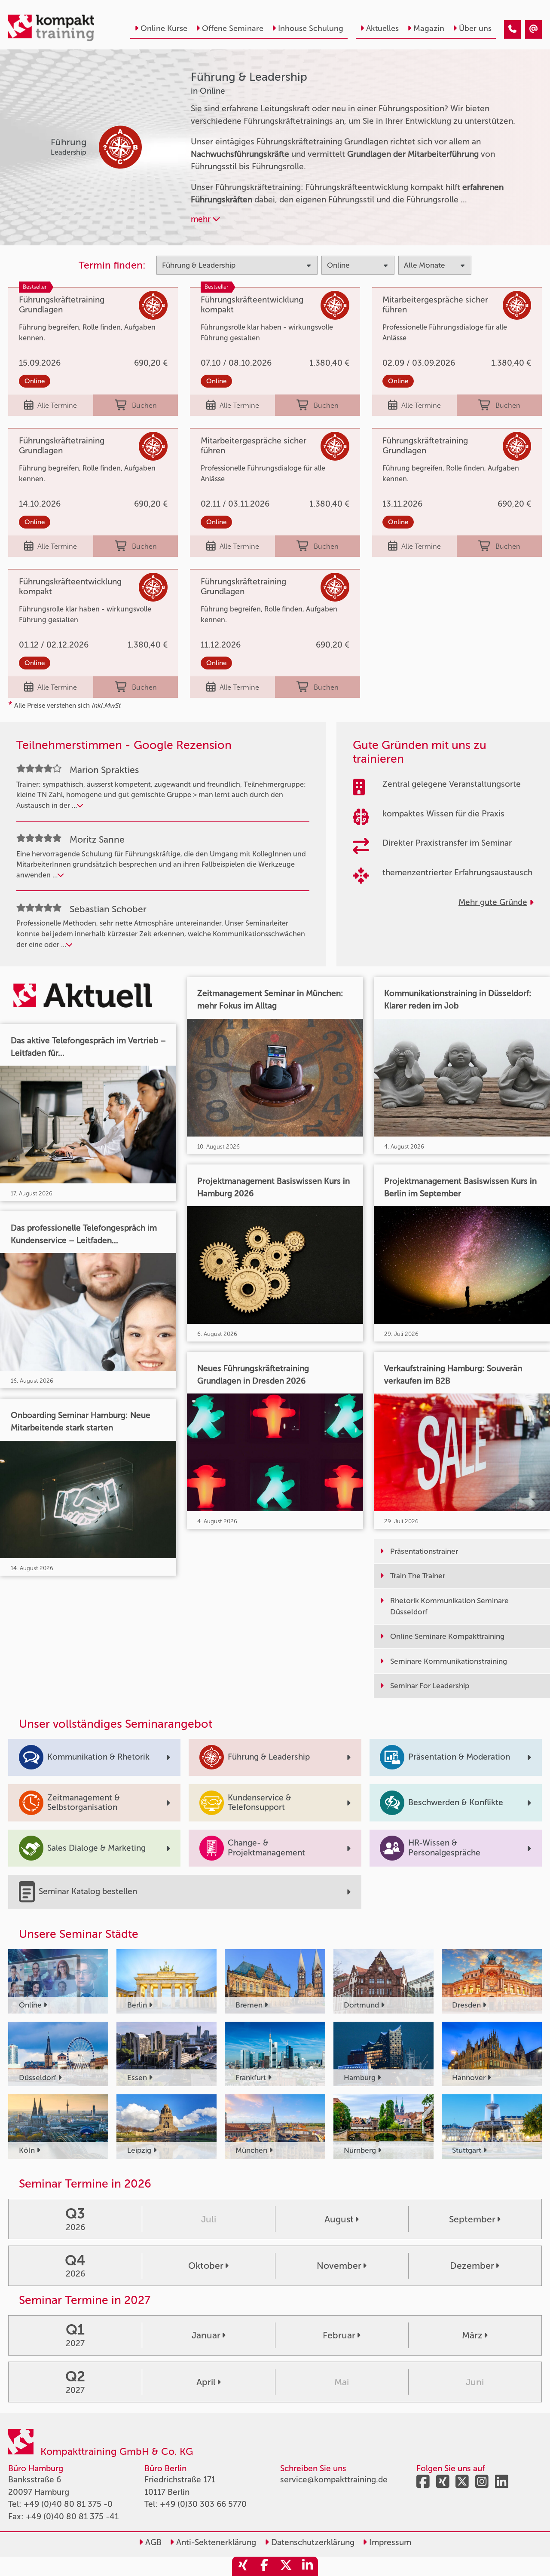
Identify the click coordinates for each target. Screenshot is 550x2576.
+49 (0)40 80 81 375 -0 (68, 2504)
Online (35, 381)
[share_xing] (243, 2566)
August (339, 2219)
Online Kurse (164, 28)
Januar (206, 2335)
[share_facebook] (264, 2566)
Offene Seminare (233, 28)
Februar (339, 2335)
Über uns (475, 28)
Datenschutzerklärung (312, 2542)
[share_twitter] (286, 2566)
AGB (152, 2542)
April (206, 2382)
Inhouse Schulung (311, 28)
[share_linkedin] (307, 2566)
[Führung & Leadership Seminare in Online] (512, 29)
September (472, 2219)
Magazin (429, 28)
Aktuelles (382, 28)
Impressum (389, 2542)
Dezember (472, 2266)
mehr (202, 219)
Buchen (144, 405)
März (472, 2335)
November (339, 2266)
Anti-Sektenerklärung (215, 2542)
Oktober (206, 2266)
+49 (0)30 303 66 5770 (203, 2504)
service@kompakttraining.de (334, 2480)
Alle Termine (57, 405)
